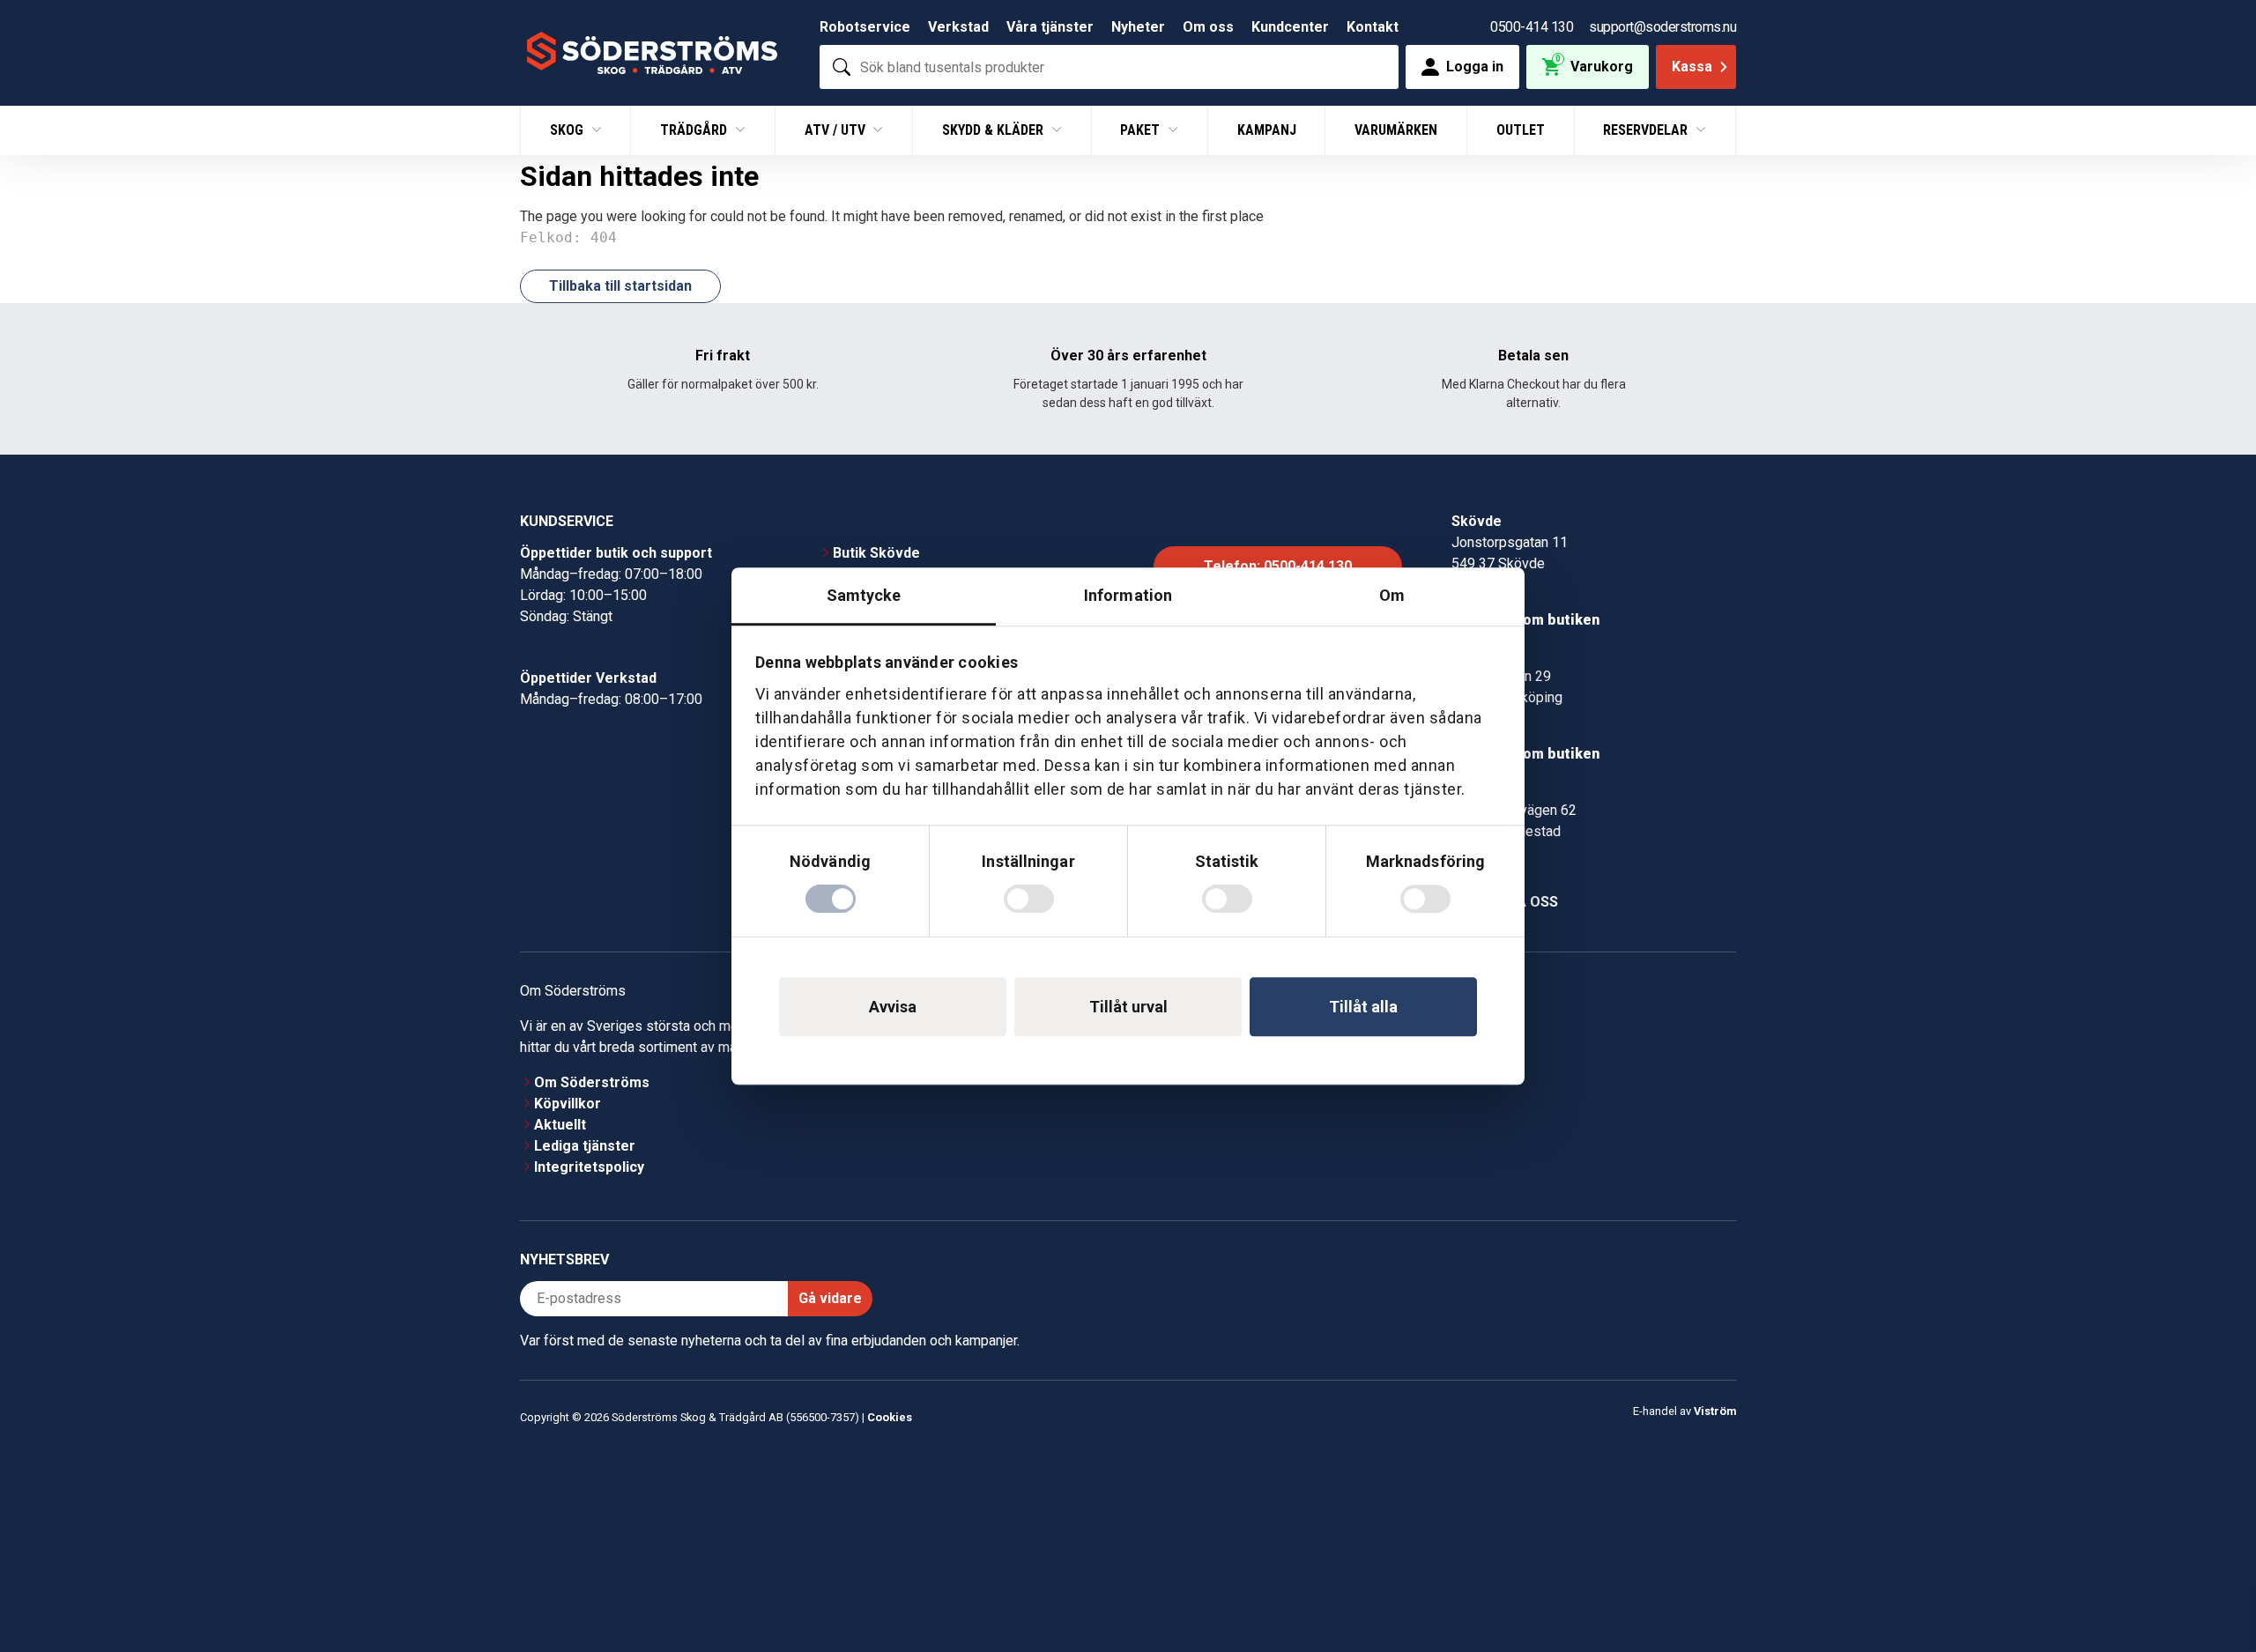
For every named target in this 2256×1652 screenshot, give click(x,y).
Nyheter (1138, 27)
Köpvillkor (568, 1104)
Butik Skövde (876, 553)
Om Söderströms (592, 1082)
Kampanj (1267, 130)
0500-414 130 (1532, 27)
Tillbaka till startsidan (620, 286)
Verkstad (958, 27)
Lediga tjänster (585, 1146)
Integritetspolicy (589, 1167)
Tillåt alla (1363, 1007)
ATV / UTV (837, 130)
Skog (568, 130)
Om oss (1208, 27)
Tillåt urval (1128, 1007)
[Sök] (842, 67)
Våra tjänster (1050, 27)
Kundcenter (1290, 27)
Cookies (890, 1417)
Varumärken (1396, 130)
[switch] (1029, 899)
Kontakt (1373, 27)
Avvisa (893, 1007)
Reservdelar (1647, 130)
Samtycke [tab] (864, 595)
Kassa (1692, 67)
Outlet (1521, 130)
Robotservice (865, 27)
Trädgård (695, 130)
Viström (1715, 1411)
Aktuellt (560, 1125)
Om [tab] (1392, 595)
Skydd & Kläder (994, 130)
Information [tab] (1128, 595)
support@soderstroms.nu (1662, 27)
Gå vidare (830, 1298)
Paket (1142, 130)
